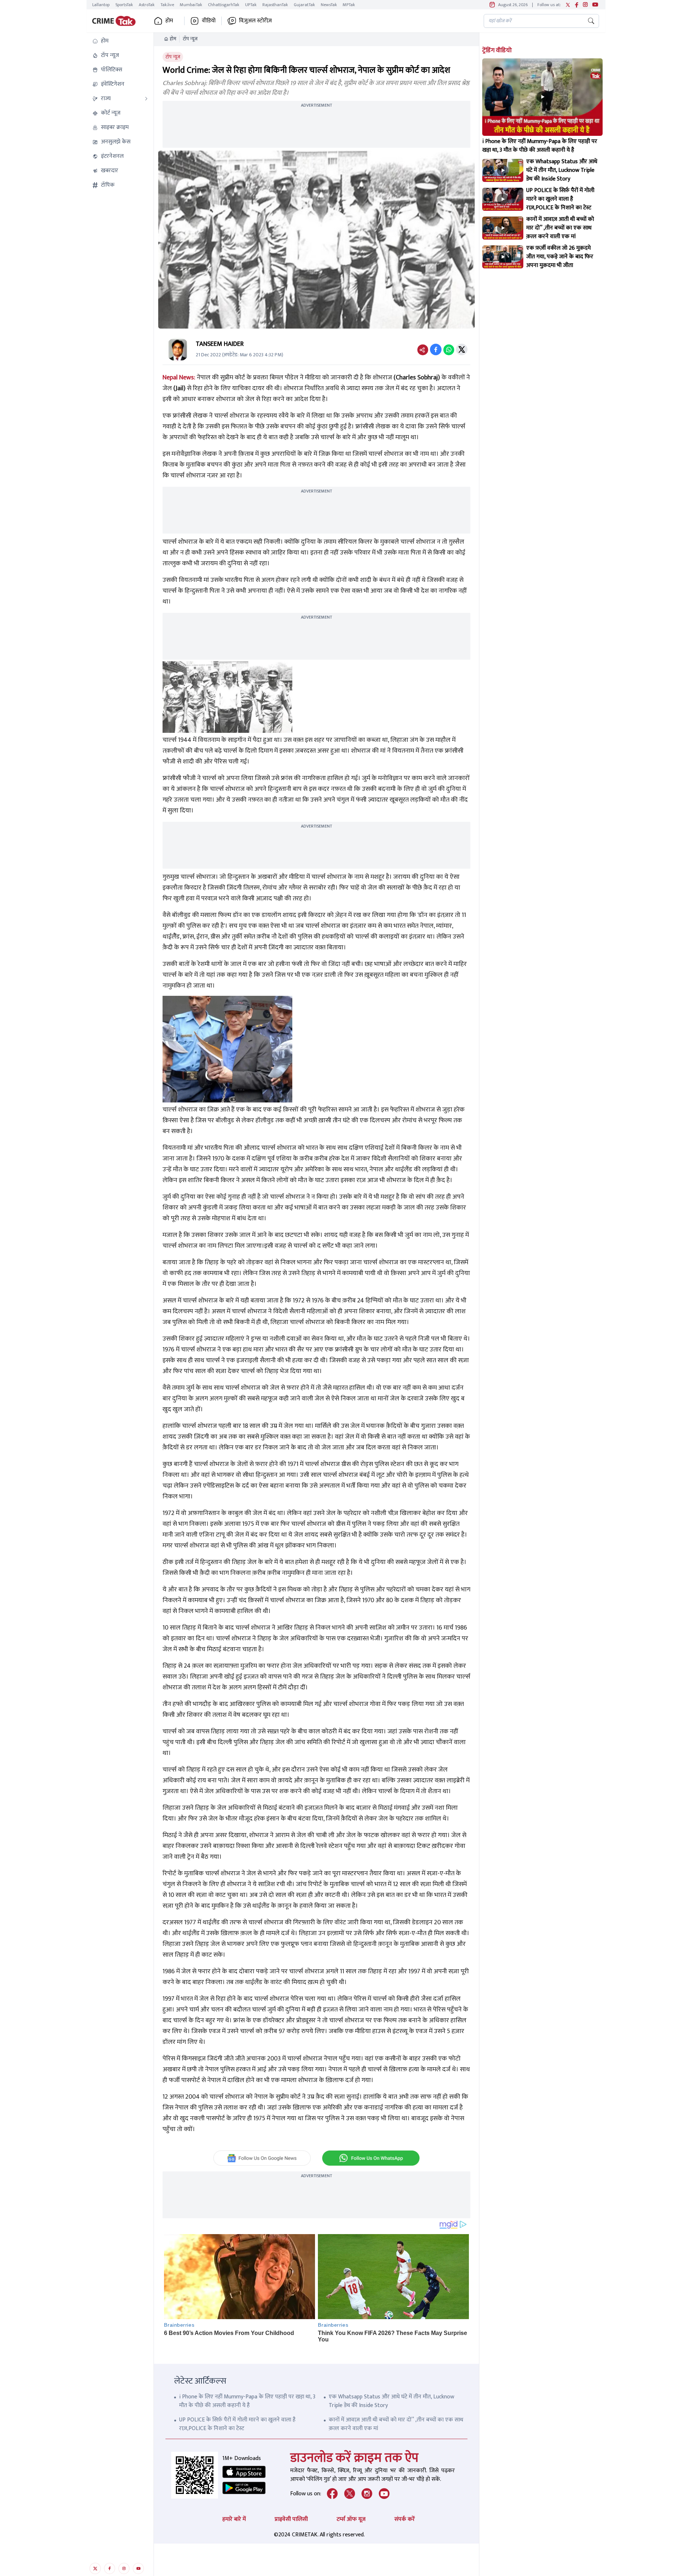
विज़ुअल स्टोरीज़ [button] (255, 21)
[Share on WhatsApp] (449, 349)
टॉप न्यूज (190, 39)
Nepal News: (179, 378)
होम (173, 39)
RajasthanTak (275, 5)
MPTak (349, 5)
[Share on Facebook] (436, 349)
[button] (120, 41)
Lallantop (101, 5)
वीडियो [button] (209, 21)
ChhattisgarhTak (224, 5)
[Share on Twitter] (462, 349)
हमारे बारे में (234, 2519)
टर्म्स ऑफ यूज (351, 2519)
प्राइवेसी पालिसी (291, 2519)
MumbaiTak (191, 5)
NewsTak (329, 5)
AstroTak (147, 5)
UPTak (251, 5)
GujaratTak (304, 5)
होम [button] (169, 21)
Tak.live (167, 5)
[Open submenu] (146, 99)
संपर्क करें (405, 2519)
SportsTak (124, 5)
